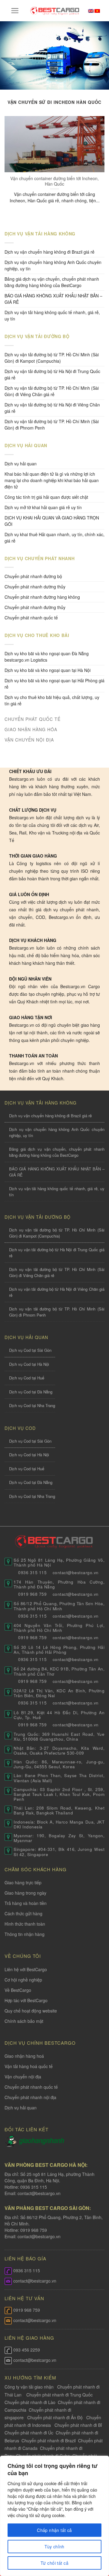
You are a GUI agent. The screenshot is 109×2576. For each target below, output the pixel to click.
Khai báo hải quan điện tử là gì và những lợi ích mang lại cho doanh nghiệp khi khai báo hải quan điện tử (52, 480)
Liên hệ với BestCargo (26, 1969)
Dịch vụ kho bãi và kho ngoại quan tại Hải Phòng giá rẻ (54, 684)
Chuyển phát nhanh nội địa (30, 2097)
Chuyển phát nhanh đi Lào (30, 2402)
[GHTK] (12, 2140)
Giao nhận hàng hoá (24, 2056)
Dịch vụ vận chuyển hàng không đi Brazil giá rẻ (50, 252)
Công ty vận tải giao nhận (29, 2387)
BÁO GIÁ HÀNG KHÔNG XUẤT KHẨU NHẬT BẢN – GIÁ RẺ (53, 299)
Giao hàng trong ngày (25, 1893)
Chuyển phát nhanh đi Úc (29, 2433)
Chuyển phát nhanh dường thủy (35, 587)
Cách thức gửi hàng (23, 1913)
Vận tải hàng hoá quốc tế (29, 2066)
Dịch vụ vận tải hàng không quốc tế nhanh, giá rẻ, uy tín (52, 315)
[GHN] (41, 2140)
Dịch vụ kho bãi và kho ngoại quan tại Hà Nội (48, 670)
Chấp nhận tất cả (54, 2530)
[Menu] (15, 11)
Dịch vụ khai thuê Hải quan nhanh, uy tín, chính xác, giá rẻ (54, 538)
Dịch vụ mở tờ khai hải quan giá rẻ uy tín (43, 507)
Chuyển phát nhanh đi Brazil (49, 2441)
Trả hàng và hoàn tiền (26, 1903)
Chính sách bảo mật (24, 2021)
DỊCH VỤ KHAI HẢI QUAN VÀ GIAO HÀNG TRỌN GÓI (52, 521)
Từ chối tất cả (54, 2563)
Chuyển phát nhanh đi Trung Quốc (59, 2395)
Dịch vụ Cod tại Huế (27, 1378)
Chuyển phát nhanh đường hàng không (42, 597)
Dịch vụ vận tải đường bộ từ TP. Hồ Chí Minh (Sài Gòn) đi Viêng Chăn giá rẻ (52, 391)
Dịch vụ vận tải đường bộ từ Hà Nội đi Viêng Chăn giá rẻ (52, 408)
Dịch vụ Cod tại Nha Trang (32, 1405)
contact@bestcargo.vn (38, 2193)
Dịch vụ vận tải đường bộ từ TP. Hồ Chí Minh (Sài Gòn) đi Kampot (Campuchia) (52, 358)
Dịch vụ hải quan (21, 464)
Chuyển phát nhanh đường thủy (35, 607)
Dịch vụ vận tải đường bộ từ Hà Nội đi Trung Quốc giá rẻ (52, 374)
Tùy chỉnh (54, 2547)
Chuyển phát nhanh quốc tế (31, 618)
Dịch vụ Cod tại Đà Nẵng (31, 1392)
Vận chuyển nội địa (23, 2077)
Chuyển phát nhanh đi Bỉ (78, 2425)
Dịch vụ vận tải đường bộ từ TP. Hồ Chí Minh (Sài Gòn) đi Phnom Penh (52, 425)
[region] (54, 2516)
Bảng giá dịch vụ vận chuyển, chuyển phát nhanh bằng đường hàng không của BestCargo (52, 282)
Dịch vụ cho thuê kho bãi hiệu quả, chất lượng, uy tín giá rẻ (52, 700)
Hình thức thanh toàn (25, 1924)
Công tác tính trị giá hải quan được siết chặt (46, 497)
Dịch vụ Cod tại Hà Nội (29, 1364)
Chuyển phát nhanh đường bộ (33, 576)
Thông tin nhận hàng (25, 1934)
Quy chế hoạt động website (31, 2011)
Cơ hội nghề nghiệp (23, 1980)
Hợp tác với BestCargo (26, 2000)
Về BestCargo (18, 1990)
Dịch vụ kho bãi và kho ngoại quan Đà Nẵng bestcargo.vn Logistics (47, 657)
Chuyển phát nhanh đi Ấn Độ (55, 2417)
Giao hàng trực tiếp (23, 1882)
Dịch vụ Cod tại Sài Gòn (30, 1350)
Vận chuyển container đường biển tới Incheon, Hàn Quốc (54, 181)
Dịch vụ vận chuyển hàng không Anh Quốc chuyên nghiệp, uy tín (53, 265)
